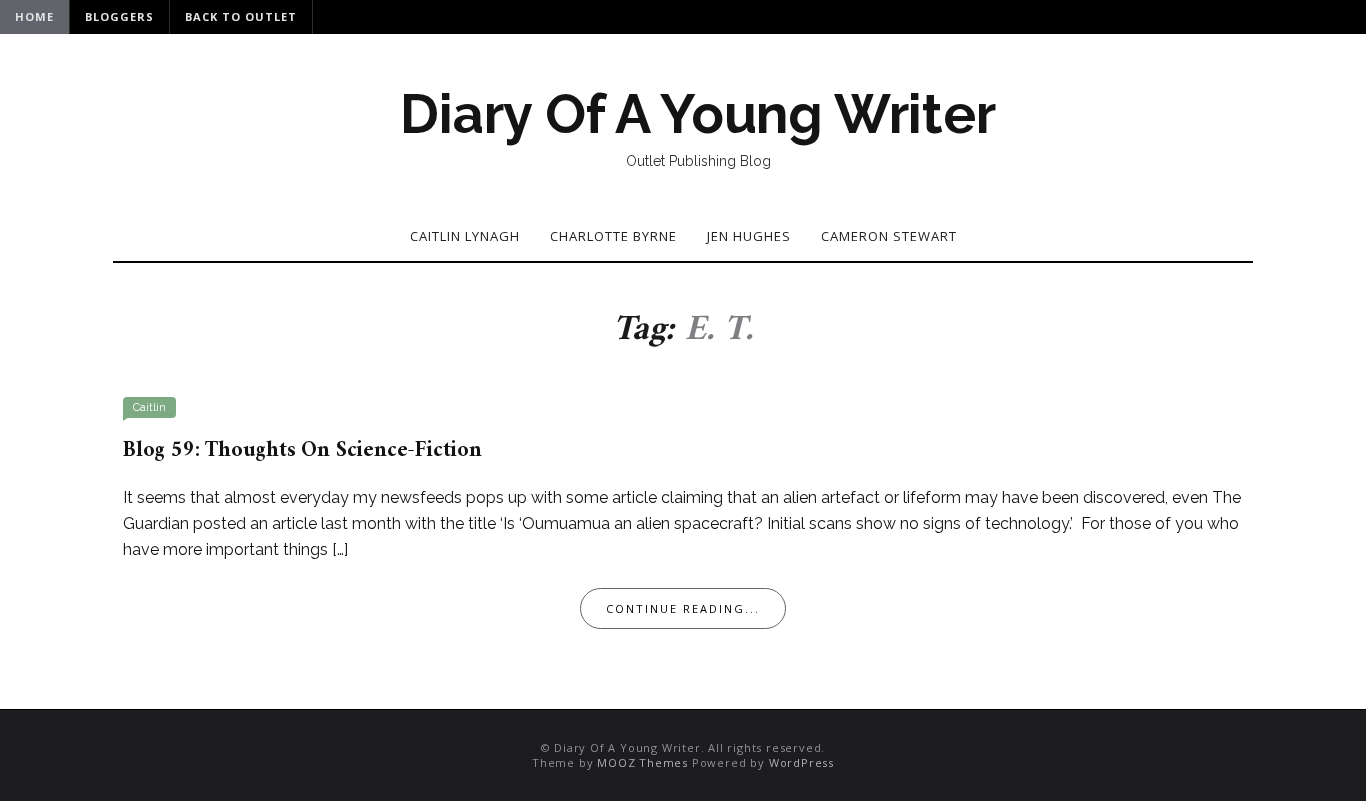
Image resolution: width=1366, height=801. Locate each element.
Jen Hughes (749, 236)
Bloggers (119, 16)
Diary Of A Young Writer (697, 114)
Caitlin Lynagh (465, 236)
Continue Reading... (683, 608)
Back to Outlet (241, 16)
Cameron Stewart (889, 236)
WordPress (801, 762)
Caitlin (149, 407)
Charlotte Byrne (613, 236)
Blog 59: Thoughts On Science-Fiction (302, 450)
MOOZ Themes (642, 762)
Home (34, 16)
